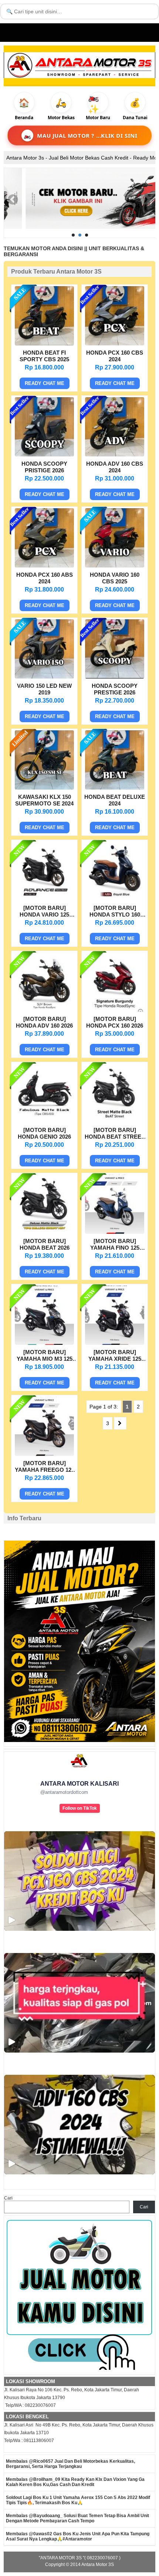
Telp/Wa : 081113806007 (29, 2441)
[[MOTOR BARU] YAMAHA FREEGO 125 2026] (44, 1454)
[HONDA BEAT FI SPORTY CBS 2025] (44, 344)
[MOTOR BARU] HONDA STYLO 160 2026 (115, 912)
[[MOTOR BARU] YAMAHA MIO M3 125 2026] (44, 1343)
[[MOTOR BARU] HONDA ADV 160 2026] (44, 1010)
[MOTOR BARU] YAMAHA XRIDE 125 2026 (115, 1356)
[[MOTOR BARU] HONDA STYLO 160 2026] (115, 899)
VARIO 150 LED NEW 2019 (44, 689)
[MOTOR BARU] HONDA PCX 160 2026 (115, 1022)
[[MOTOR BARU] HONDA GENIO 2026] (44, 1121)
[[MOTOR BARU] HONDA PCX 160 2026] (115, 1010)
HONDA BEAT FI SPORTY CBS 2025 (44, 356)
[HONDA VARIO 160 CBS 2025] (115, 566)
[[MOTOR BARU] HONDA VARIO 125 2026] (44, 899)
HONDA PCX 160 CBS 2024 (115, 356)
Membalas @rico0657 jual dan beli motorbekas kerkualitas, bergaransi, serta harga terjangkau (70, 2464)
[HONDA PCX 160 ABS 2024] (44, 566)
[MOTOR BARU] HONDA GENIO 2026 (44, 1133)
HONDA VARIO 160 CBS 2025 (115, 578)
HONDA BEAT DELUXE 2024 (115, 800)
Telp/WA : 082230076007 (30, 2405)
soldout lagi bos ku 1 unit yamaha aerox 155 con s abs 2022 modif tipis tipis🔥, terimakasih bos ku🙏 (78, 2500)
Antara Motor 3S (98, 2565)
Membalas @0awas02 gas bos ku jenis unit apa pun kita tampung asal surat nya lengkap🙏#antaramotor (78, 2536)
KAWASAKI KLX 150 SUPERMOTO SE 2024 (44, 800)
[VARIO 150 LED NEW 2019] (44, 677)
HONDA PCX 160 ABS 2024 (45, 578)
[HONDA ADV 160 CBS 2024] (115, 455)
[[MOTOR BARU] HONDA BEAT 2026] (44, 1232)
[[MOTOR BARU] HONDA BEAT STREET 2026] (115, 1121)
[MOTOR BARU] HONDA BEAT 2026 (45, 1244)
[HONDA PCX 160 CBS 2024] (115, 344)
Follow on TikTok (80, 1808)
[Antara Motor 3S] (79, 65)
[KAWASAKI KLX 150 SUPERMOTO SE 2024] (44, 788)
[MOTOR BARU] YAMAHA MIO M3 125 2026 (45, 1356)
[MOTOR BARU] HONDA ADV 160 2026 (44, 1022)
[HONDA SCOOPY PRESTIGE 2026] (115, 677)
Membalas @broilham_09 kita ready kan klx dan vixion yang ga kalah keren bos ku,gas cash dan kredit (75, 2482)
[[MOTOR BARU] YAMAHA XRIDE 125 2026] (115, 1343)
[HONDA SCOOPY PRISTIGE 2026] (44, 455)
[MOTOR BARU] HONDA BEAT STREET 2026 (115, 1134)
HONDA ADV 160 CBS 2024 (115, 467)
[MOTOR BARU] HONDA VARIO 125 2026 (44, 912)
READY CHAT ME (45, 383)
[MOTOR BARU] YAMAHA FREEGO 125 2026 (45, 1467)
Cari (8, 2198)
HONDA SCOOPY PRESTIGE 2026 (115, 689)
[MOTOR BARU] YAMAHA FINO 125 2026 (115, 1245)
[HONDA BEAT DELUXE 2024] (115, 788)
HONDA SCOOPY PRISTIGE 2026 (44, 467)
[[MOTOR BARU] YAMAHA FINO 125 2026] (115, 1232)
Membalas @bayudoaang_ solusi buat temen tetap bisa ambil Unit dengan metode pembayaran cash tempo (77, 2518)
